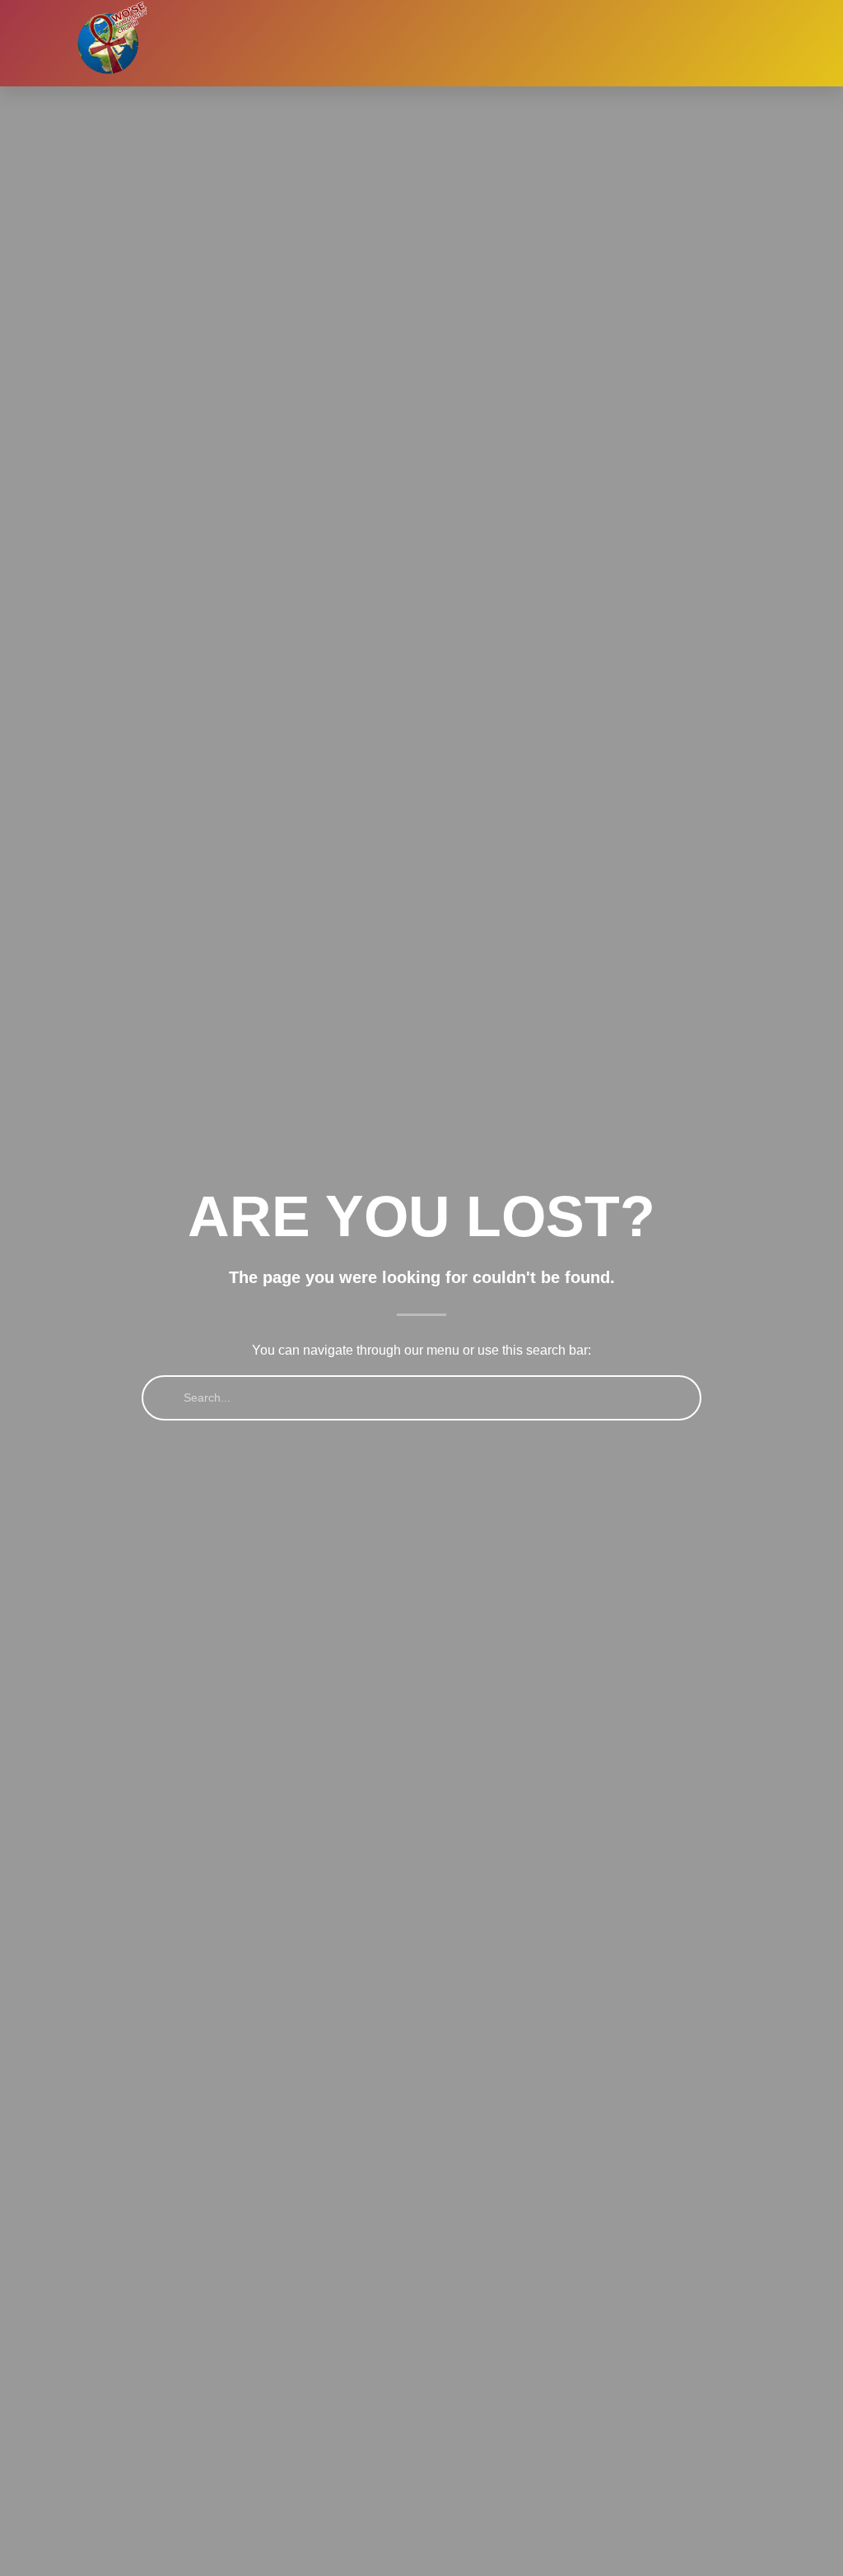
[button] (612, 44)
